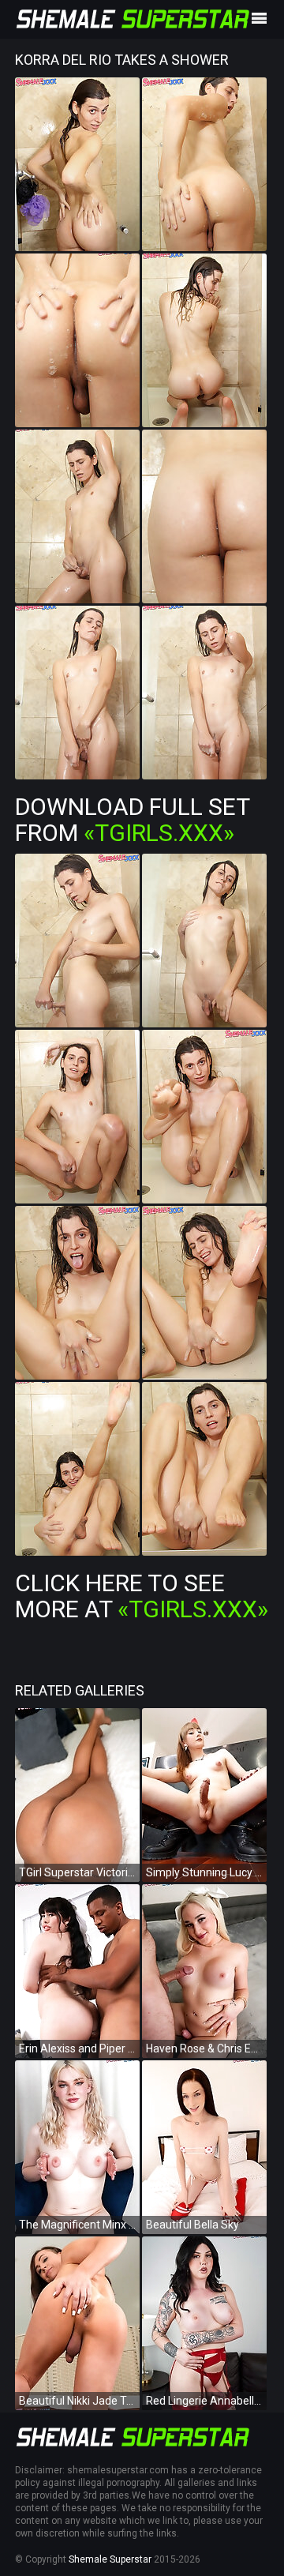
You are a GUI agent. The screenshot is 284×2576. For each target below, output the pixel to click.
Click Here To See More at (142, 1596)
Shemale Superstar (110, 2559)
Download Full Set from (132, 820)
